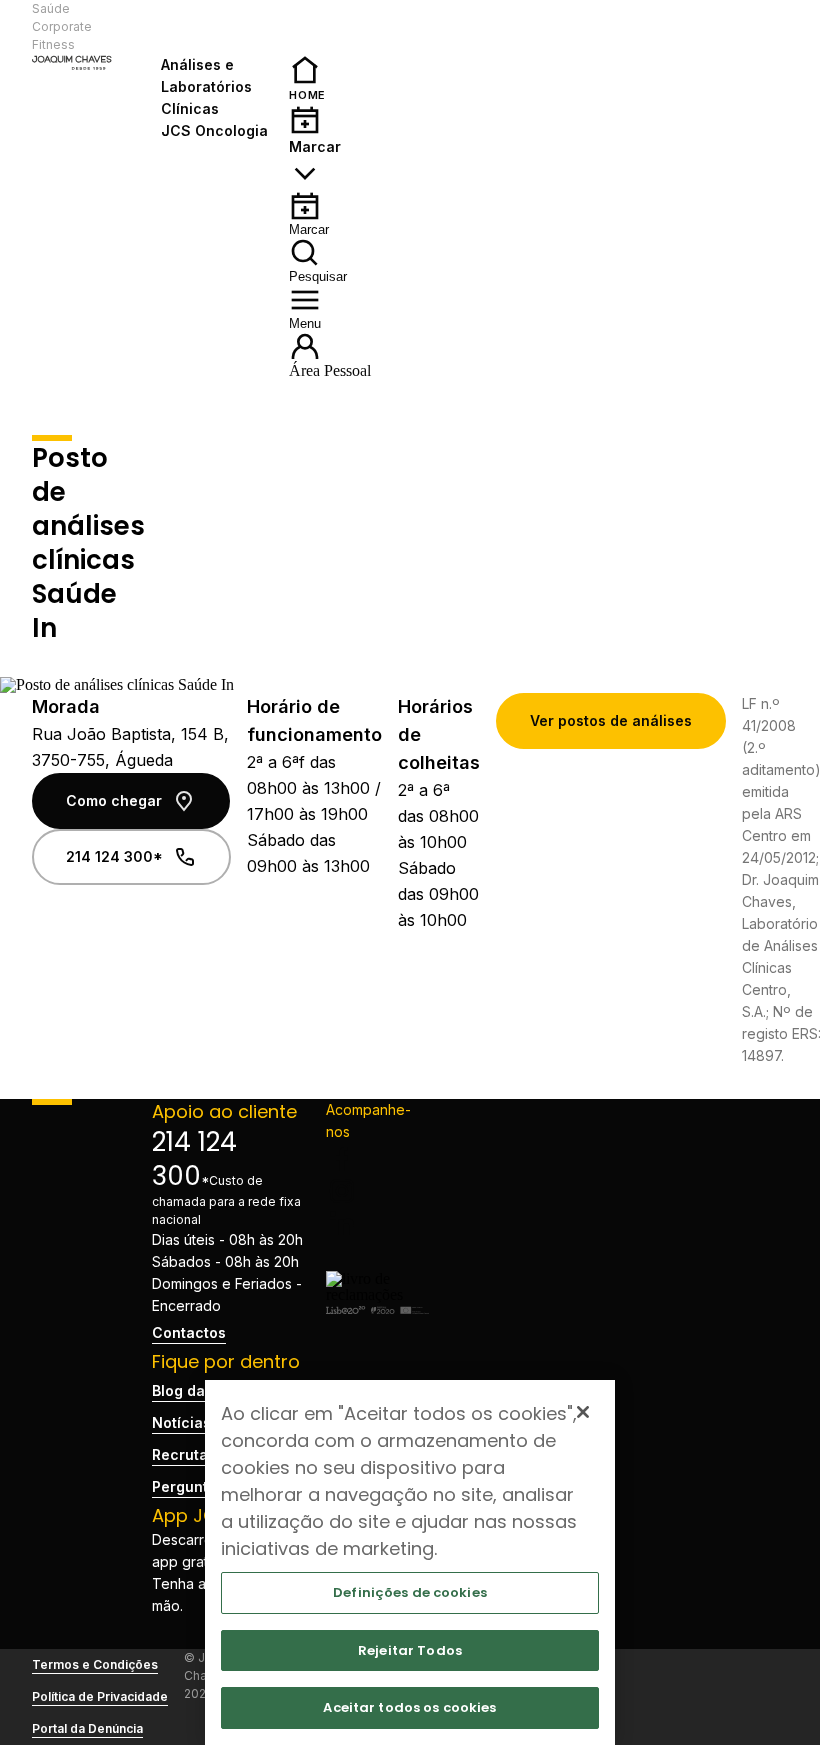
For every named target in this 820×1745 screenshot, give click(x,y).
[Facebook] (378, 1159)
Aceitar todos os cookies (409, 1707)
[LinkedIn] (378, 1223)
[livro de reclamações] (378, 1294)
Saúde (51, 8)
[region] (410, 1562)
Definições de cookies (410, 1592)
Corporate (62, 26)
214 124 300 (194, 1159)
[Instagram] (378, 1191)
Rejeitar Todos (410, 1650)
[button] (217, 27)
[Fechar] (583, 1412)
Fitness (53, 44)
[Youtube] (378, 1255)
